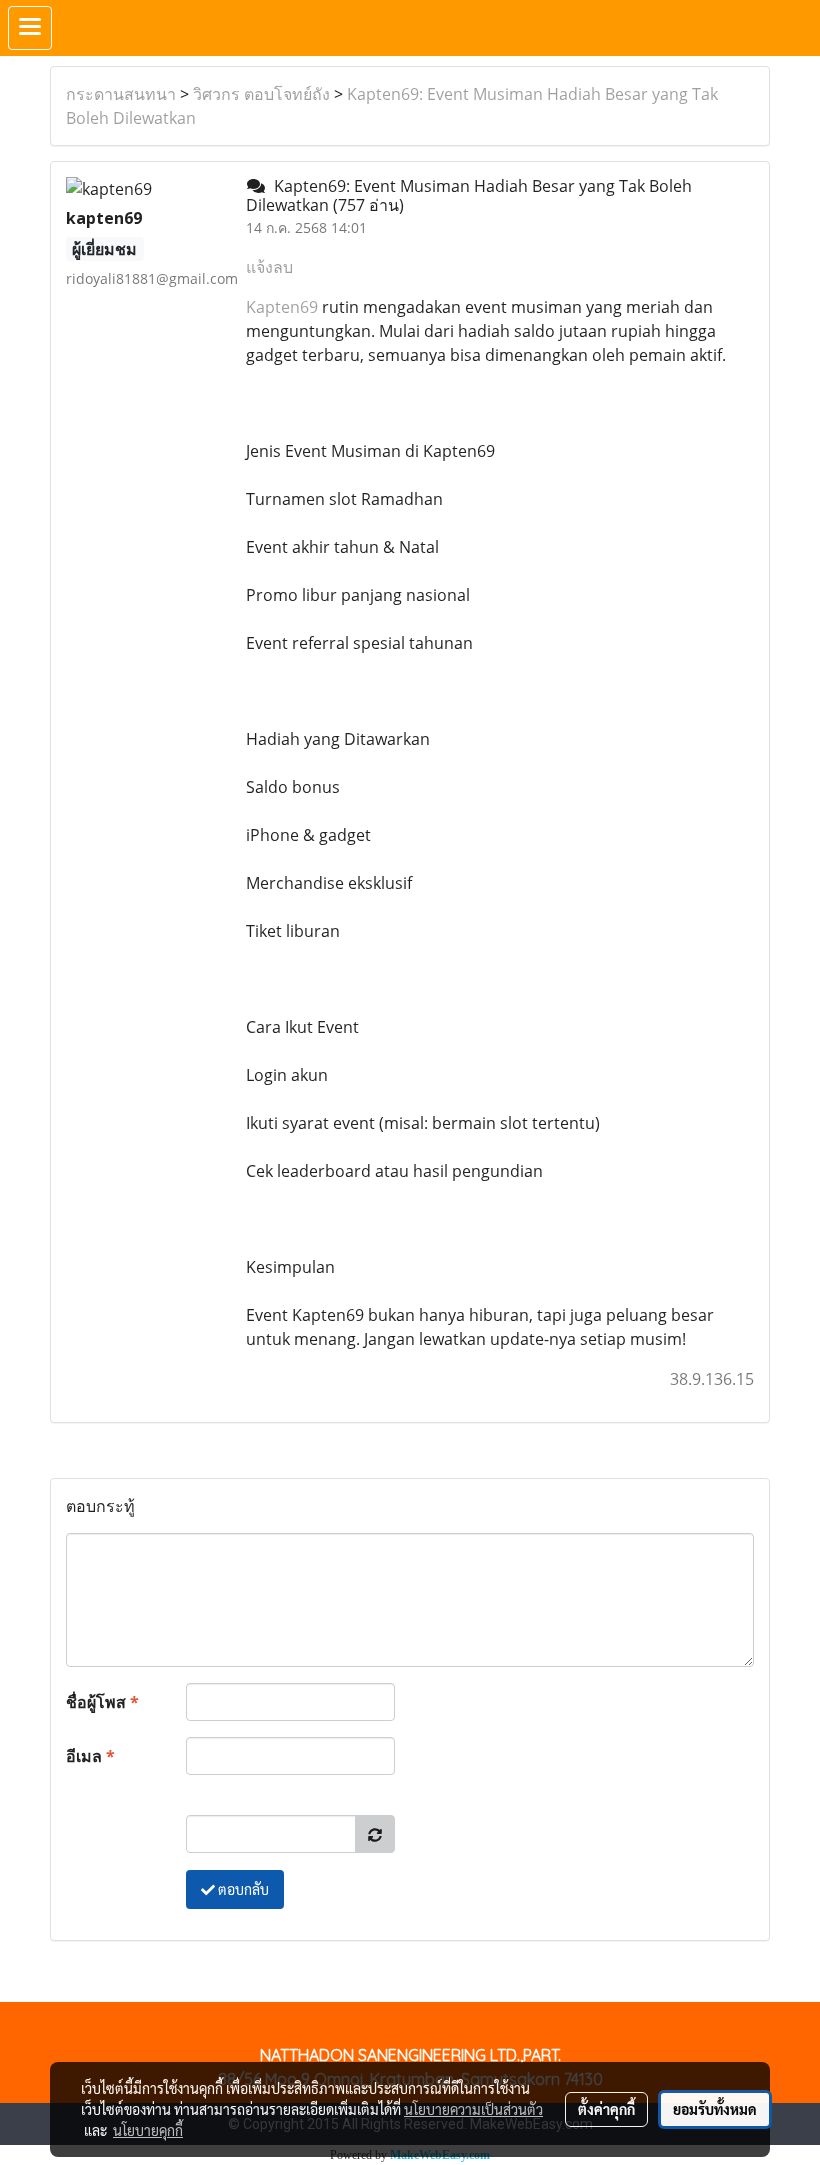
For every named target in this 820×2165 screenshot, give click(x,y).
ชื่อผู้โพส (102, 1702)
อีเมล (90, 1756)
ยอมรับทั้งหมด (715, 2109)
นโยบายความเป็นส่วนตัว (473, 2109)
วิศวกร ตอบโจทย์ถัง (261, 94)
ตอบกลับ (242, 1889)
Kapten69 (284, 307)
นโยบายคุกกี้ (148, 2130)
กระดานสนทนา (121, 94)
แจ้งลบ (269, 267)
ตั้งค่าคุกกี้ (606, 2109)
